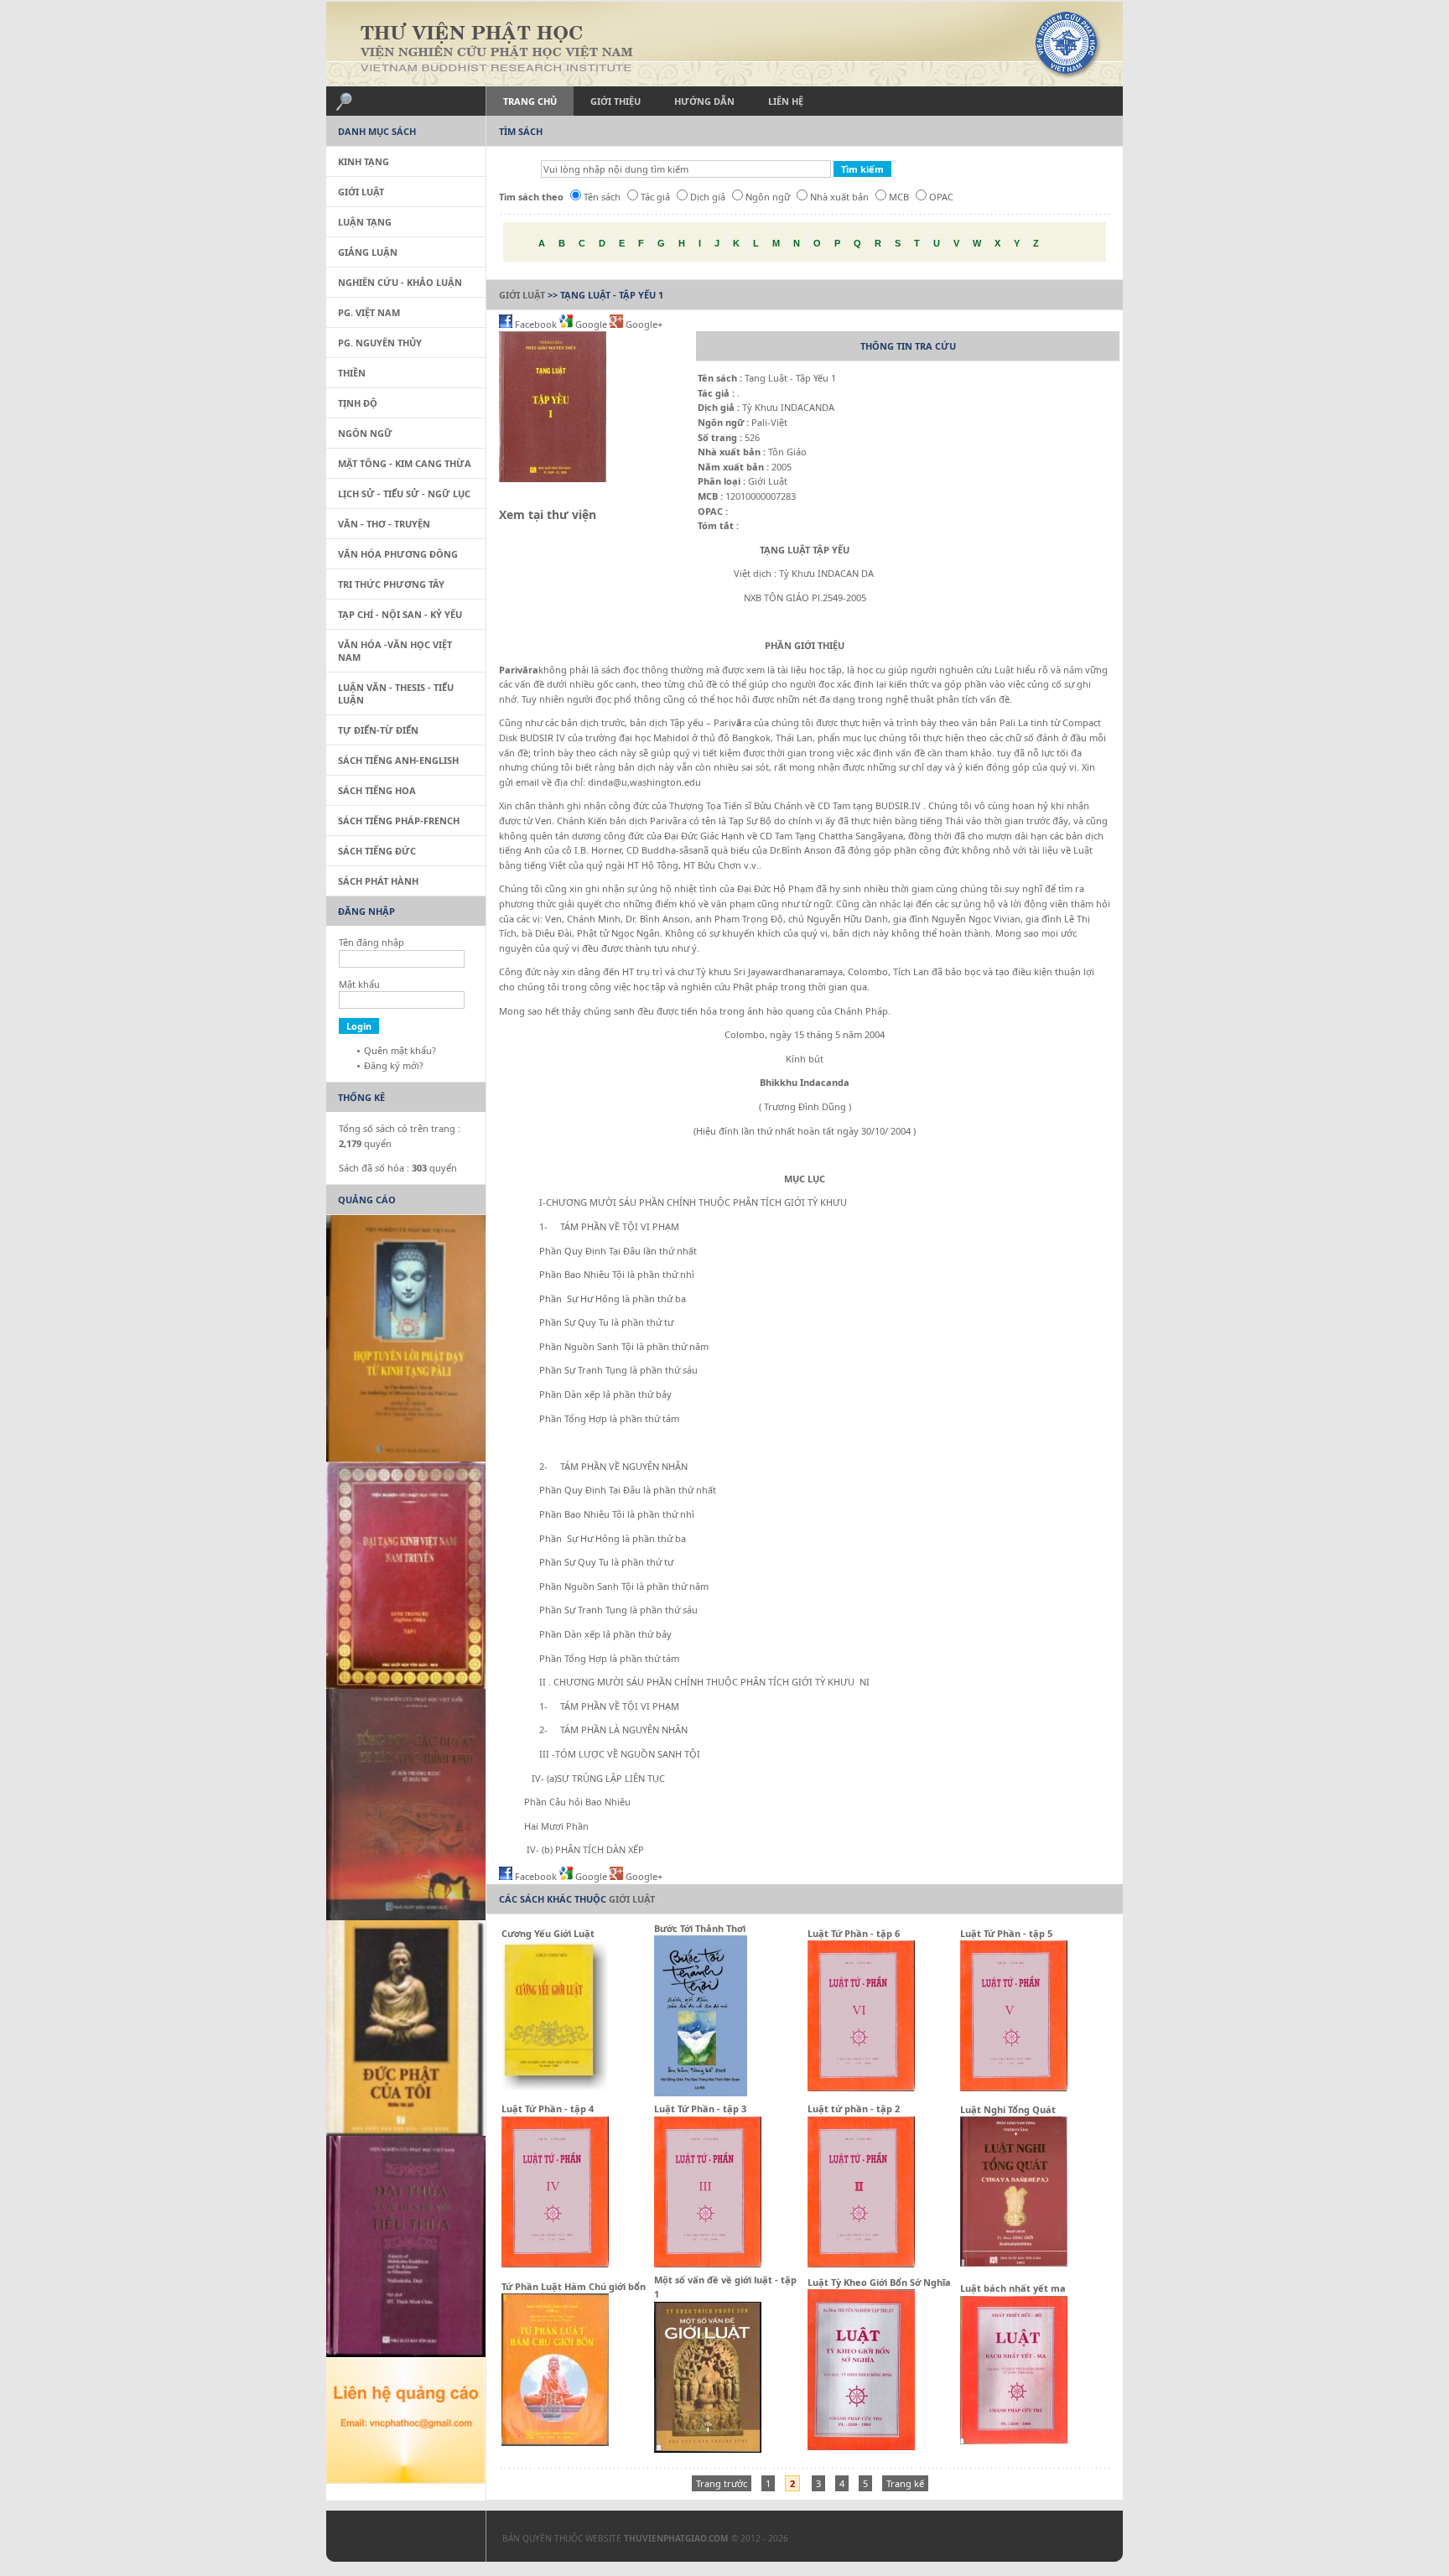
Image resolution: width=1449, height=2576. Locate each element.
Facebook (536, 324)
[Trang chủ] (724, 44)
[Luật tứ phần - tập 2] (861, 2264)
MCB (899, 197)
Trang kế (905, 2483)
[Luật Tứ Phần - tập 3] (708, 2264)
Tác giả (655, 197)
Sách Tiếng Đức (377, 851)
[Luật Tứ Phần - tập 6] (861, 2088)
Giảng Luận (368, 252)
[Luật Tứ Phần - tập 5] (1014, 2088)
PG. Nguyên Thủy (380, 343)
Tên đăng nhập (371, 942)
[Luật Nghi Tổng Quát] (1014, 2263)
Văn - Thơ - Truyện (384, 524)
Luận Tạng (365, 222)
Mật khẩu (359, 984)
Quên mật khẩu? (400, 1050)
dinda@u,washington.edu (644, 782)
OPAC (941, 197)
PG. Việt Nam (369, 312)
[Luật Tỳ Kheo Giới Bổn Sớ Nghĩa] (861, 2446)
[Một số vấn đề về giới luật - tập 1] (708, 2449)
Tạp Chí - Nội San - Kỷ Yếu (400, 614)
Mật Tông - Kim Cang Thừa (405, 463)
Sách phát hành (378, 881)
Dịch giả (708, 197)
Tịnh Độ (358, 403)
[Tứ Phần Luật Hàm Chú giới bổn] (555, 2442)
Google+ (643, 324)
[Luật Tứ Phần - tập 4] (555, 2264)
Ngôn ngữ (768, 197)
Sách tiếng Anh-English (398, 760)
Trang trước (722, 2483)
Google (591, 324)
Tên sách (602, 197)
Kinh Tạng (364, 161)
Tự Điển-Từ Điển (378, 730)
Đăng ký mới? (394, 1065)
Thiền (352, 373)
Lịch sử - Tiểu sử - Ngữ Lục (404, 493)
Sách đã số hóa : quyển (398, 1168)
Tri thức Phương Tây (391, 584)
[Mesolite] (397, 2540)
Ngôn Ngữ (365, 433)
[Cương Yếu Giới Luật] (555, 2088)
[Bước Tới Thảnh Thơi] (701, 2093)
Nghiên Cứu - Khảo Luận (400, 282)
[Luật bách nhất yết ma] (1014, 2441)
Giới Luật (522, 295)
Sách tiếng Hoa (377, 790)
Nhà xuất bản (839, 197)
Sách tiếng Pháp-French (399, 821)
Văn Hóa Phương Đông (398, 554)
